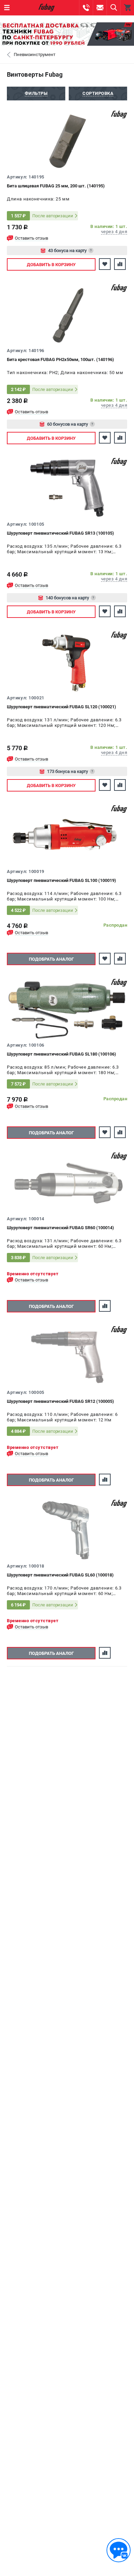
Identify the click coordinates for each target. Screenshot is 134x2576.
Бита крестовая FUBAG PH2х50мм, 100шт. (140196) (60, 359)
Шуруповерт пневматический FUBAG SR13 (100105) (60, 533)
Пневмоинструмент (35, 54)
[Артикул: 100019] (67, 836)
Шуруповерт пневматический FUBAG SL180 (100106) (62, 1054)
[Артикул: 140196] (67, 315)
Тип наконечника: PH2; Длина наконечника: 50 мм (65, 373)
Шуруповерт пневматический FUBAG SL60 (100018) (60, 1575)
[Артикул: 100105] (67, 489)
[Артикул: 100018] (67, 1531)
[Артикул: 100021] (67, 663)
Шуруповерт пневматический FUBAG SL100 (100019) (62, 880)
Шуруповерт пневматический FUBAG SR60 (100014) (60, 1228)
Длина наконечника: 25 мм (38, 199)
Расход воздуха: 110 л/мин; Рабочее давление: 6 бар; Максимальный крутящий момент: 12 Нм (62, 1417)
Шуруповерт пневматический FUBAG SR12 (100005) (60, 1401)
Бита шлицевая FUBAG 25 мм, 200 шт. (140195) (56, 186)
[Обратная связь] (119, 2550)
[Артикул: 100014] (67, 1183)
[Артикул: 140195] (67, 142)
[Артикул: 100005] (67, 1357)
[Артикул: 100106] (67, 1010)
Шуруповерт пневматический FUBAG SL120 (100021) (62, 707)
